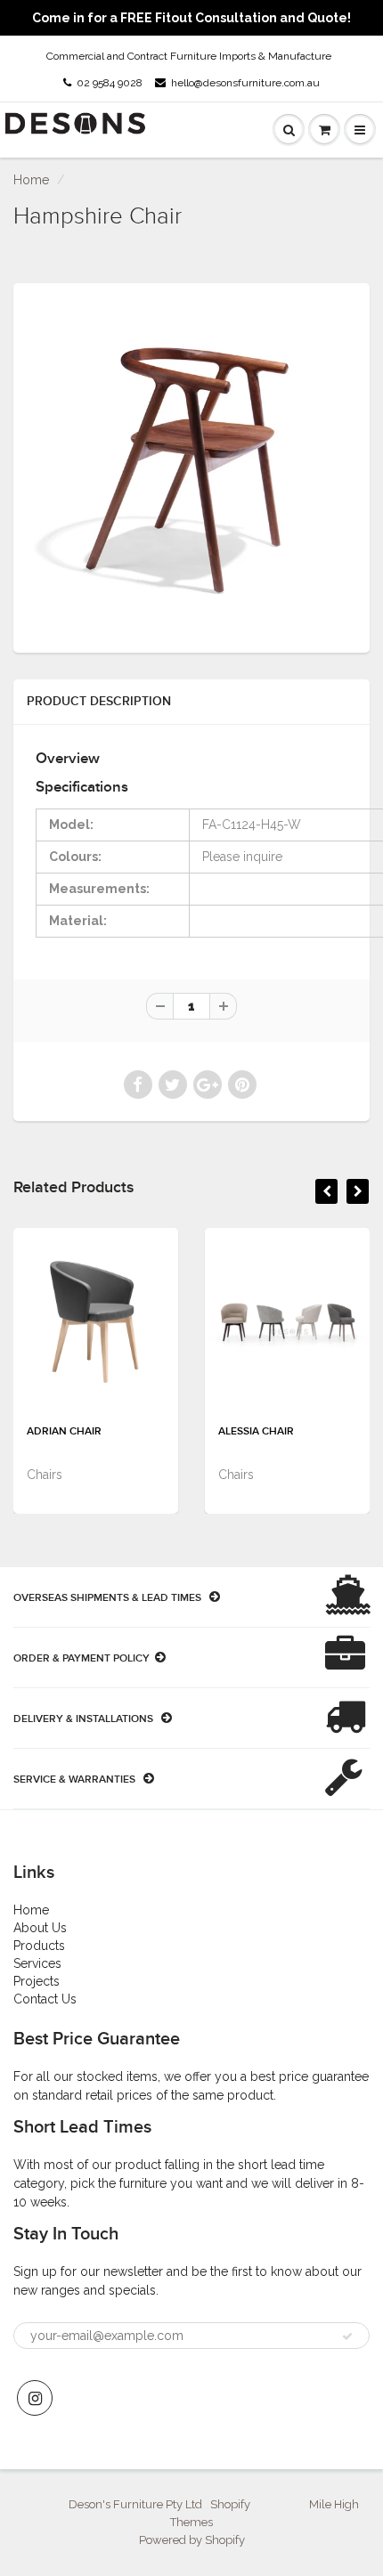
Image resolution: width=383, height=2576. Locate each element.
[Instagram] (35, 2398)
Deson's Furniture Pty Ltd (135, 2504)
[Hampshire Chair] (191, 466)
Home (31, 180)
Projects (37, 1981)
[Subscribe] (347, 2336)
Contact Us (45, 1999)
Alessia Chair (256, 1432)
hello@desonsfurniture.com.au (245, 83)
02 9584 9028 (110, 83)
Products (39, 1946)
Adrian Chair (64, 1432)
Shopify (230, 2504)
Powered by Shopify (192, 2540)
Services (37, 1963)
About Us (40, 1928)
